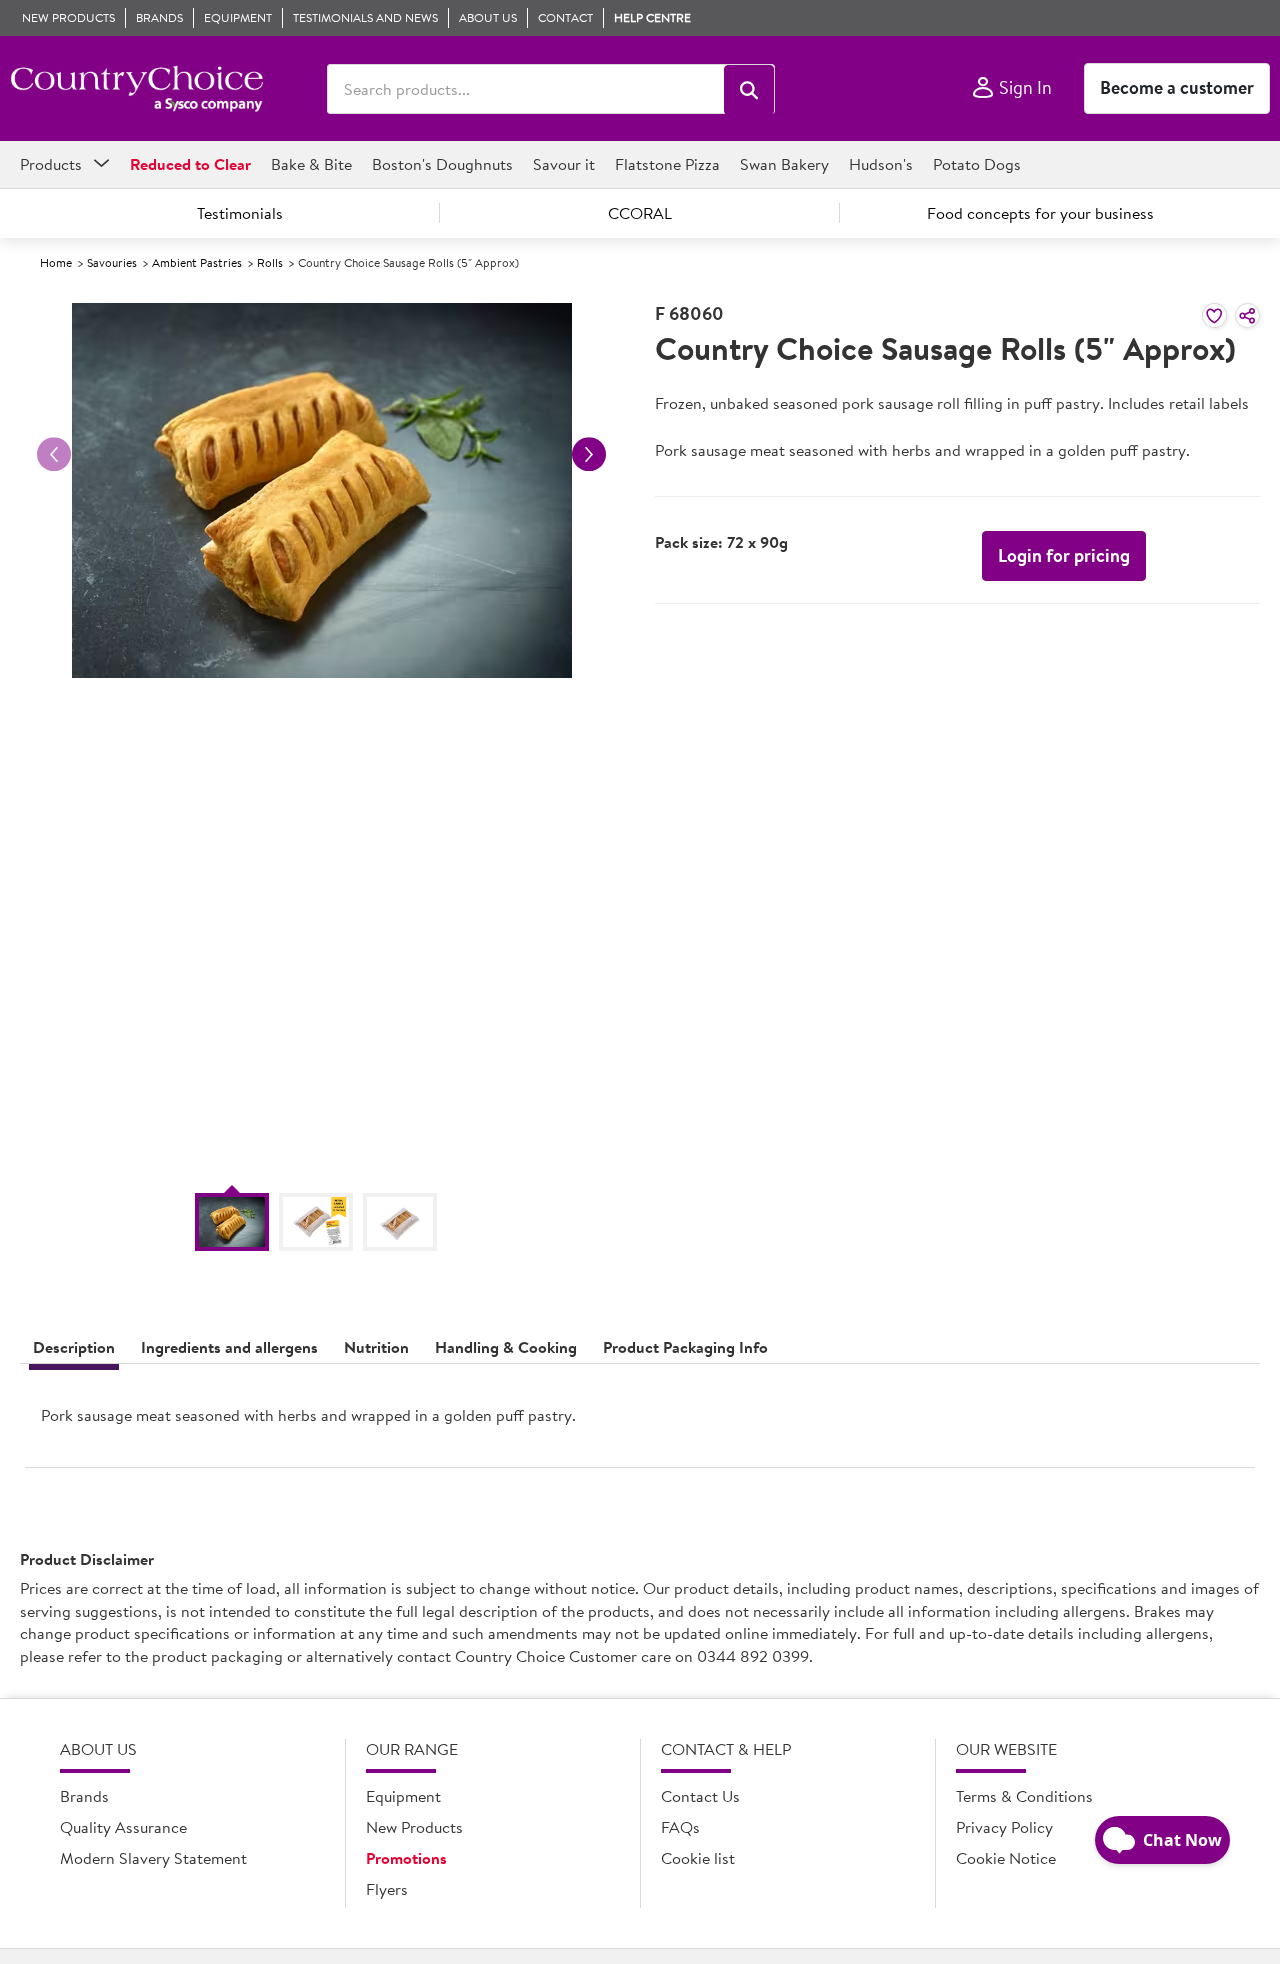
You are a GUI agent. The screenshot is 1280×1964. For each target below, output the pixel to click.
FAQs (680, 1827)
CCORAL (640, 213)
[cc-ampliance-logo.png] (136, 89)
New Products (414, 1827)
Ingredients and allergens (229, 1347)
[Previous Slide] (54, 454)
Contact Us (700, 1796)
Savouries (112, 262)
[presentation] (640, 1423)
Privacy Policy (1004, 1827)
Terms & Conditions (1024, 1796)
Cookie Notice (1006, 1858)
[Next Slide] (589, 454)
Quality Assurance (123, 1827)
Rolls (270, 262)
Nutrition (376, 1347)
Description (74, 1347)
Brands (84, 1796)
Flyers (387, 1889)
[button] (749, 90)
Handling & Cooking (506, 1347)
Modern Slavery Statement (153, 1858)
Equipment (403, 1796)
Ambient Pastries (197, 262)
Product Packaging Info (685, 1347)
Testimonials (240, 213)
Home (56, 262)
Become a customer (1177, 87)
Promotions (406, 1858)
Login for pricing (1064, 555)
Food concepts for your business (1040, 213)
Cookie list (698, 1858)
